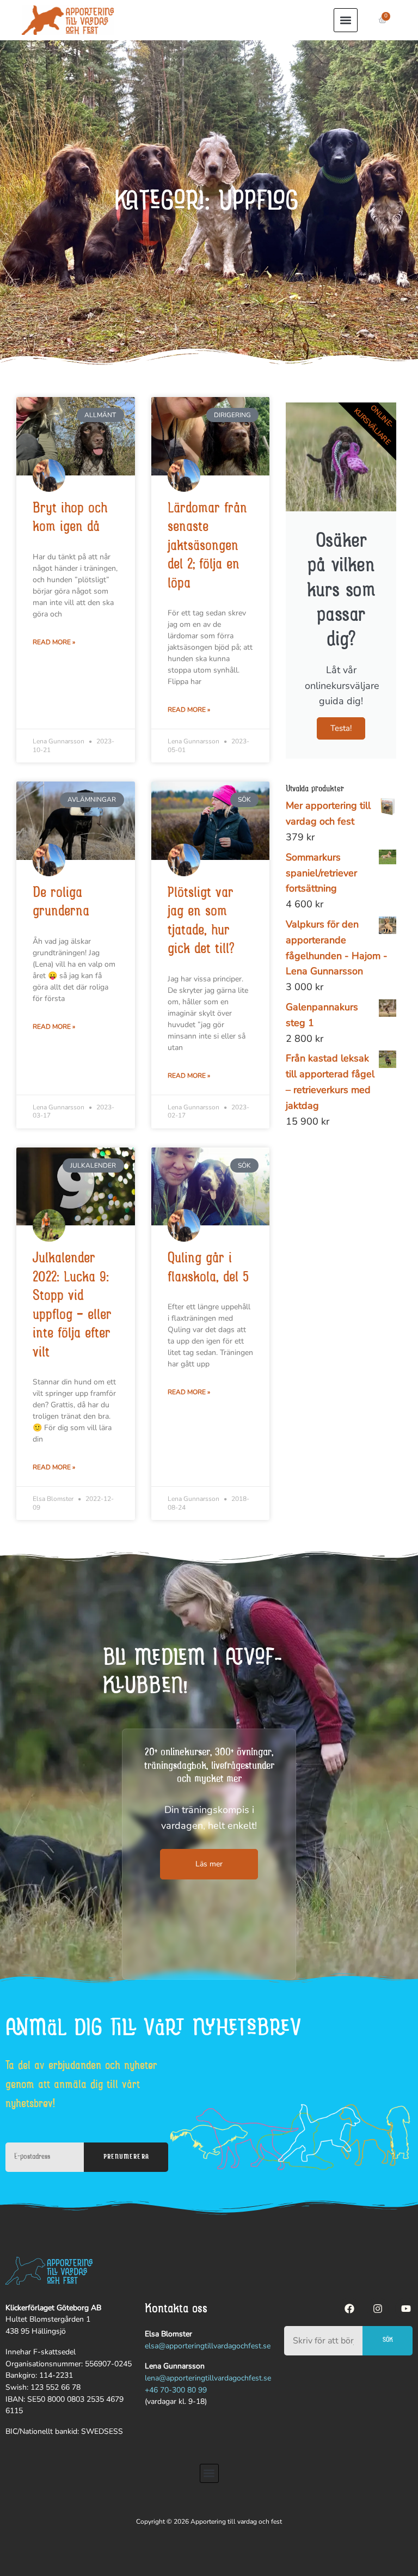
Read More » (54, 642)
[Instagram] (378, 2309)
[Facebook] (349, 2309)
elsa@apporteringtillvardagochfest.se (208, 2346)
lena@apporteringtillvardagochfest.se (208, 2378)
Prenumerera (126, 2157)
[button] (346, 20)
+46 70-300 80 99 (176, 2390)
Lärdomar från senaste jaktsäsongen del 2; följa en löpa (207, 547)
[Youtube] (406, 2309)
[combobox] (323, 2341)
